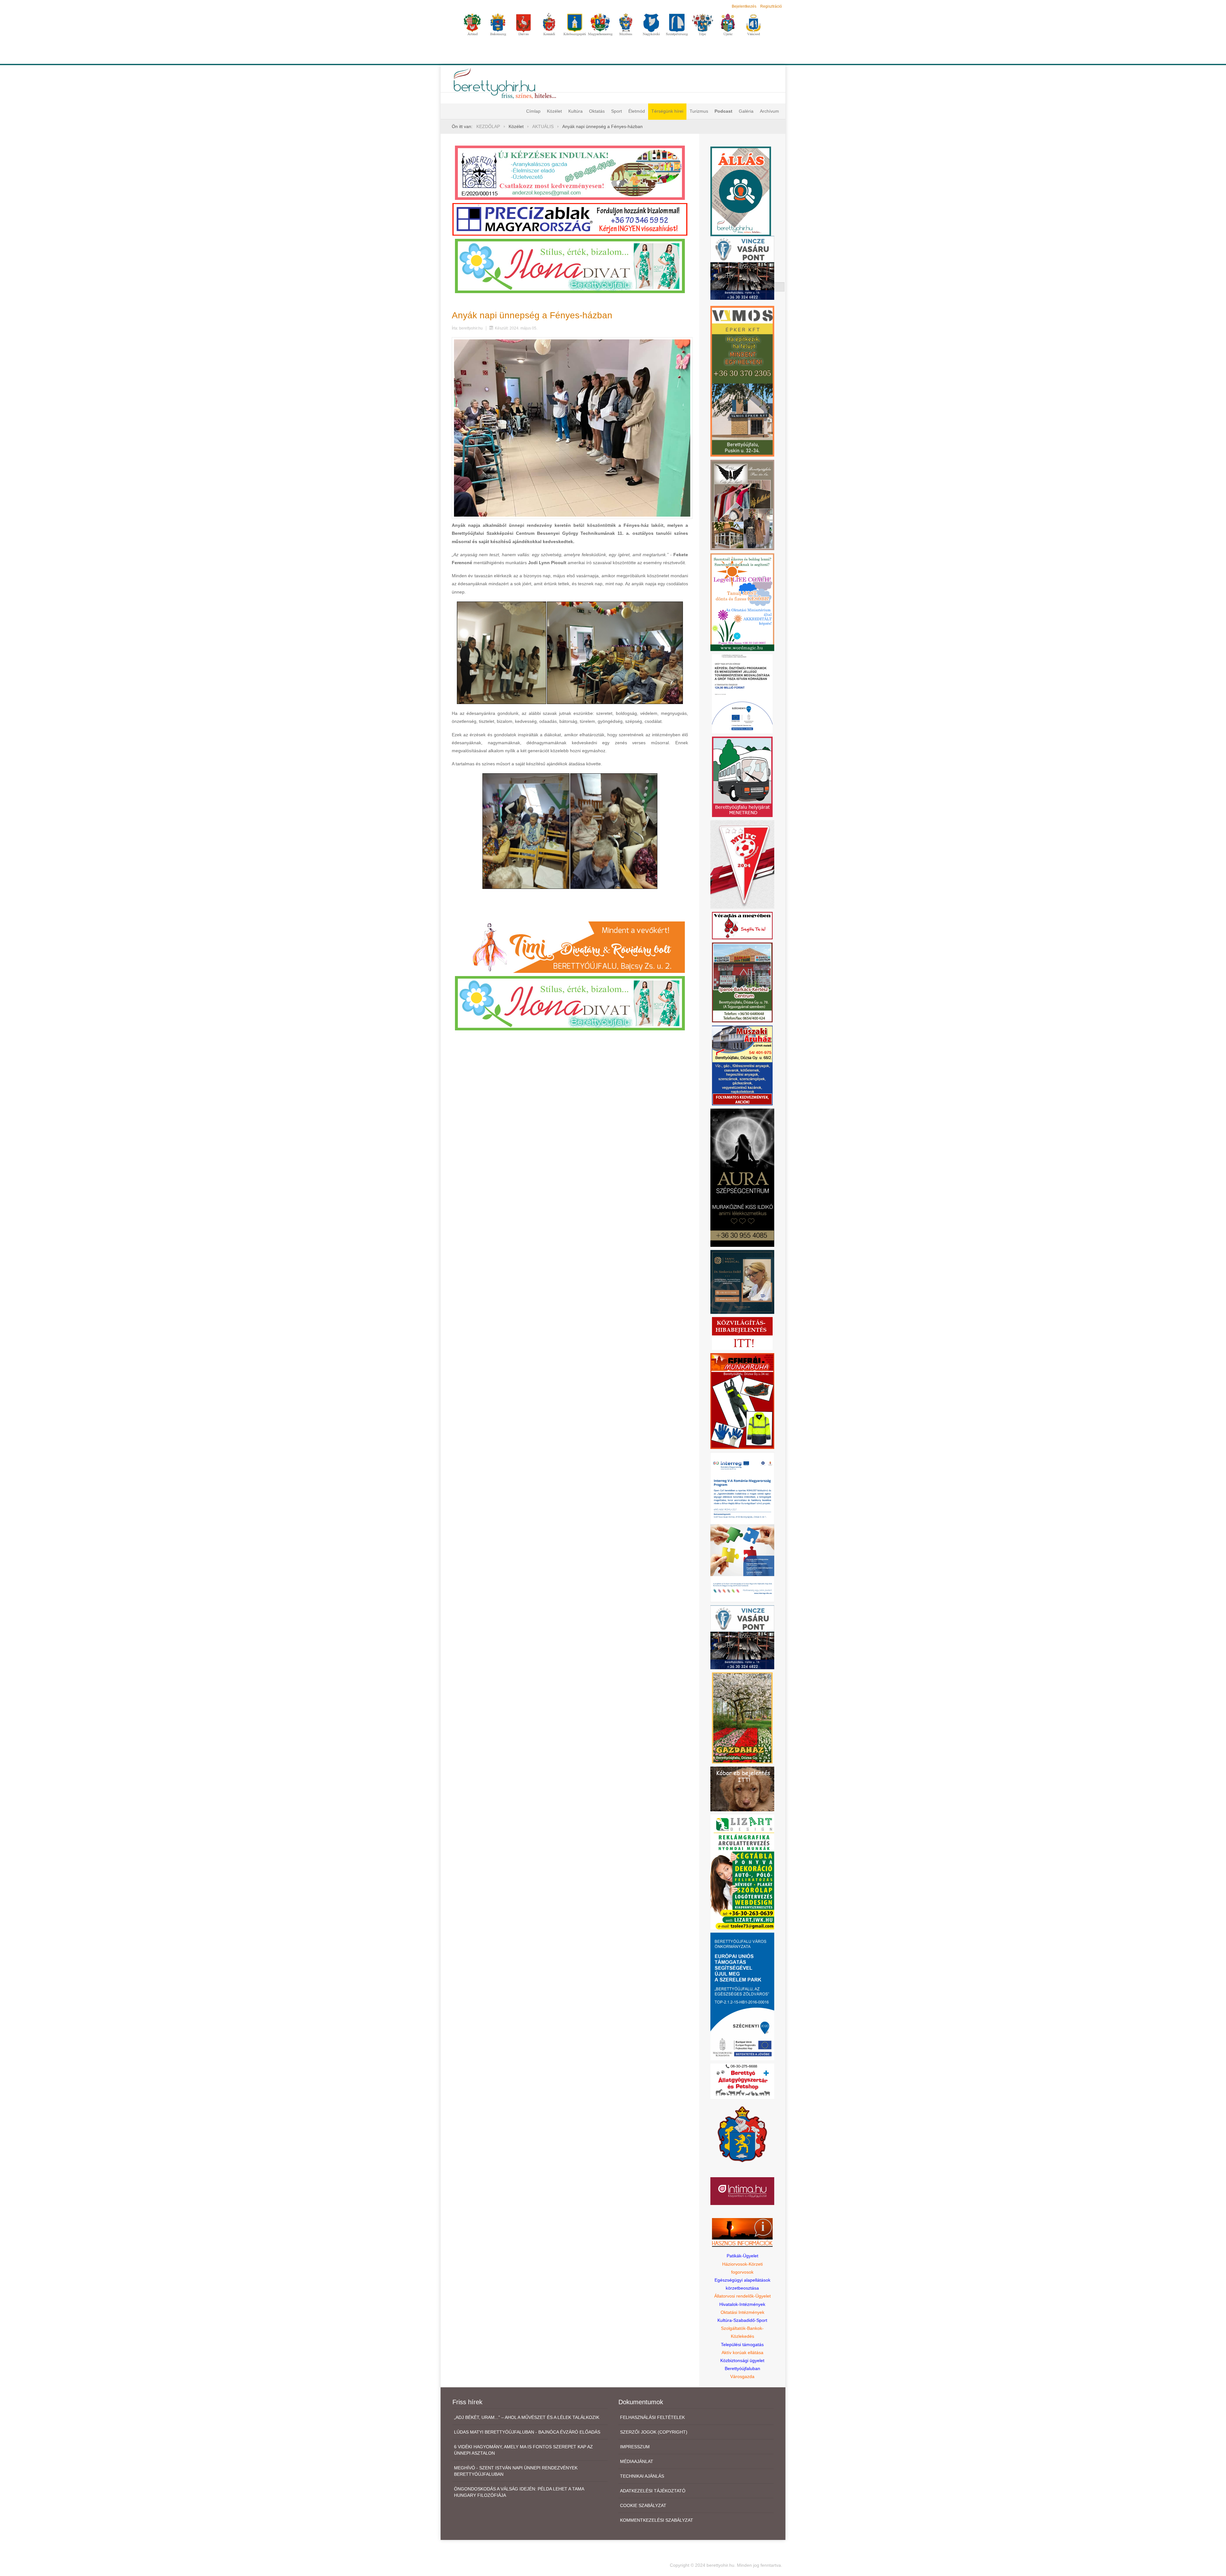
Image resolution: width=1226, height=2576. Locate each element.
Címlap (533, 111)
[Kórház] (742, 693)
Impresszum (635, 2447)
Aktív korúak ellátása (742, 2352)
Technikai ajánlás (642, 2476)
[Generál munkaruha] (742, 1401)
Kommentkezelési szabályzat (657, 2520)
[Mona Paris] (742, 504)
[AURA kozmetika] (742, 1177)
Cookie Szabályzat (643, 2505)
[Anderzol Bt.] (570, 172)
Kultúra (575, 111)
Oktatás (597, 111)
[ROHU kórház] (742, 1527)
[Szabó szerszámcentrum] (742, 982)
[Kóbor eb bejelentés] (742, 1789)
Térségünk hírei (667, 111)
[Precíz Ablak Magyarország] (570, 219)
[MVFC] (742, 864)
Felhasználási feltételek (652, 2417)
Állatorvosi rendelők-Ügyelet (742, 2296)
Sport (617, 111)
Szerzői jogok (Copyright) (654, 2432)
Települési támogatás (742, 2345)
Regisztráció (771, 6)
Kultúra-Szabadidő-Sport (742, 2320)
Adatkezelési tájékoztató (653, 2491)
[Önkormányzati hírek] (742, 2133)
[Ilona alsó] (570, 1003)
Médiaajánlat (637, 2461)
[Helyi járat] (742, 776)
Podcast (723, 111)
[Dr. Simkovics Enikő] (742, 1282)
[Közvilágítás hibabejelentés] (742, 1333)
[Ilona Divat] (570, 265)
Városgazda (742, 2376)
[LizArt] (742, 1871)
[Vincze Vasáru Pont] (742, 1637)
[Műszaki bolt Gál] (742, 1065)
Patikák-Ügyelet (742, 2256)
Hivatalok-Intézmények (742, 2304)
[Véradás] (742, 925)
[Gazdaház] (742, 1718)
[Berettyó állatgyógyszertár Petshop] (742, 2081)
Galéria (746, 111)
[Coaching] (742, 602)
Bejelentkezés (744, 6)
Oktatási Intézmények (742, 2312)
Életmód (637, 111)
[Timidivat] (570, 947)
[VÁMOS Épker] (742, 381)
